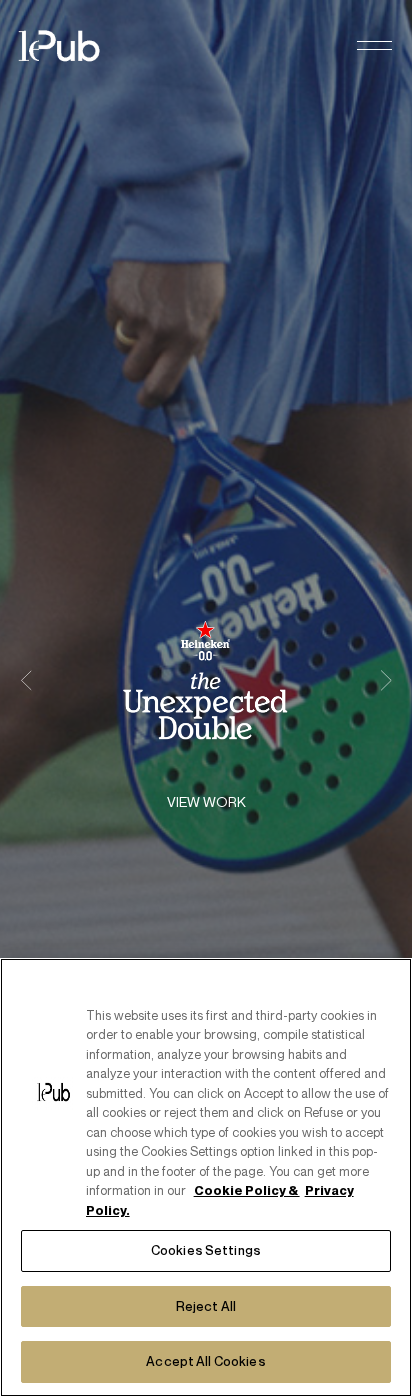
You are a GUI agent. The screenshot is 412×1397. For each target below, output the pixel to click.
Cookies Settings (206, 1250)
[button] (374, 46)
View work (206, 802)
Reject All (206, 1306)
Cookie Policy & (247, 1190)
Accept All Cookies (205, 1361)
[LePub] (72, 46)
